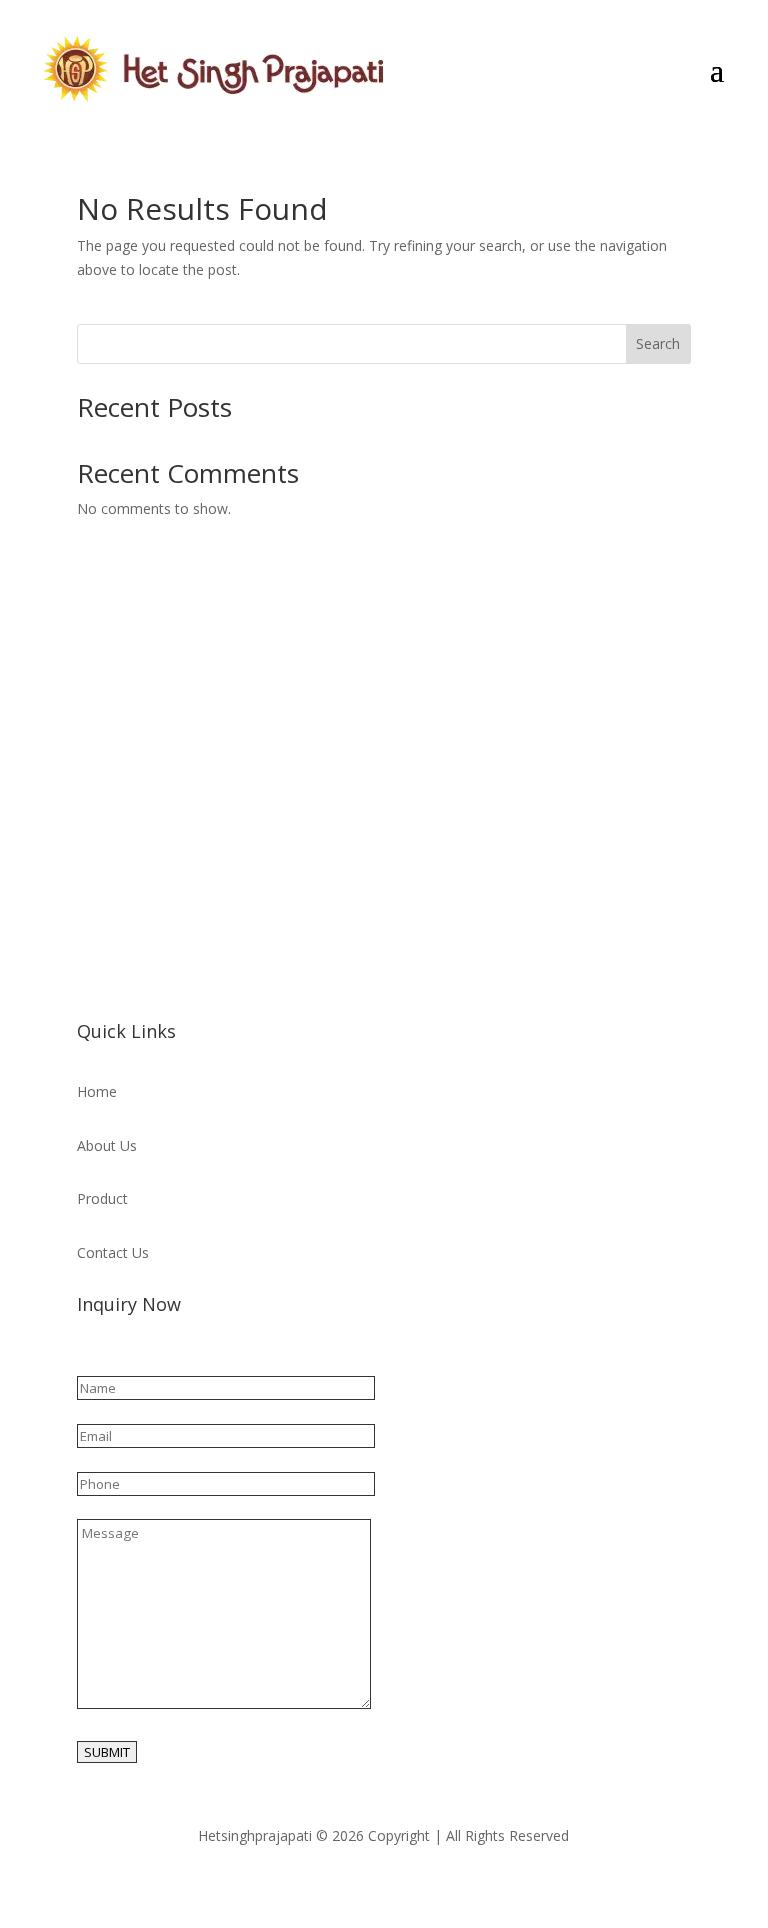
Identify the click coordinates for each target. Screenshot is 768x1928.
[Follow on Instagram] (133, 968)
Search (658, 343)
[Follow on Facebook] (93, 968)
